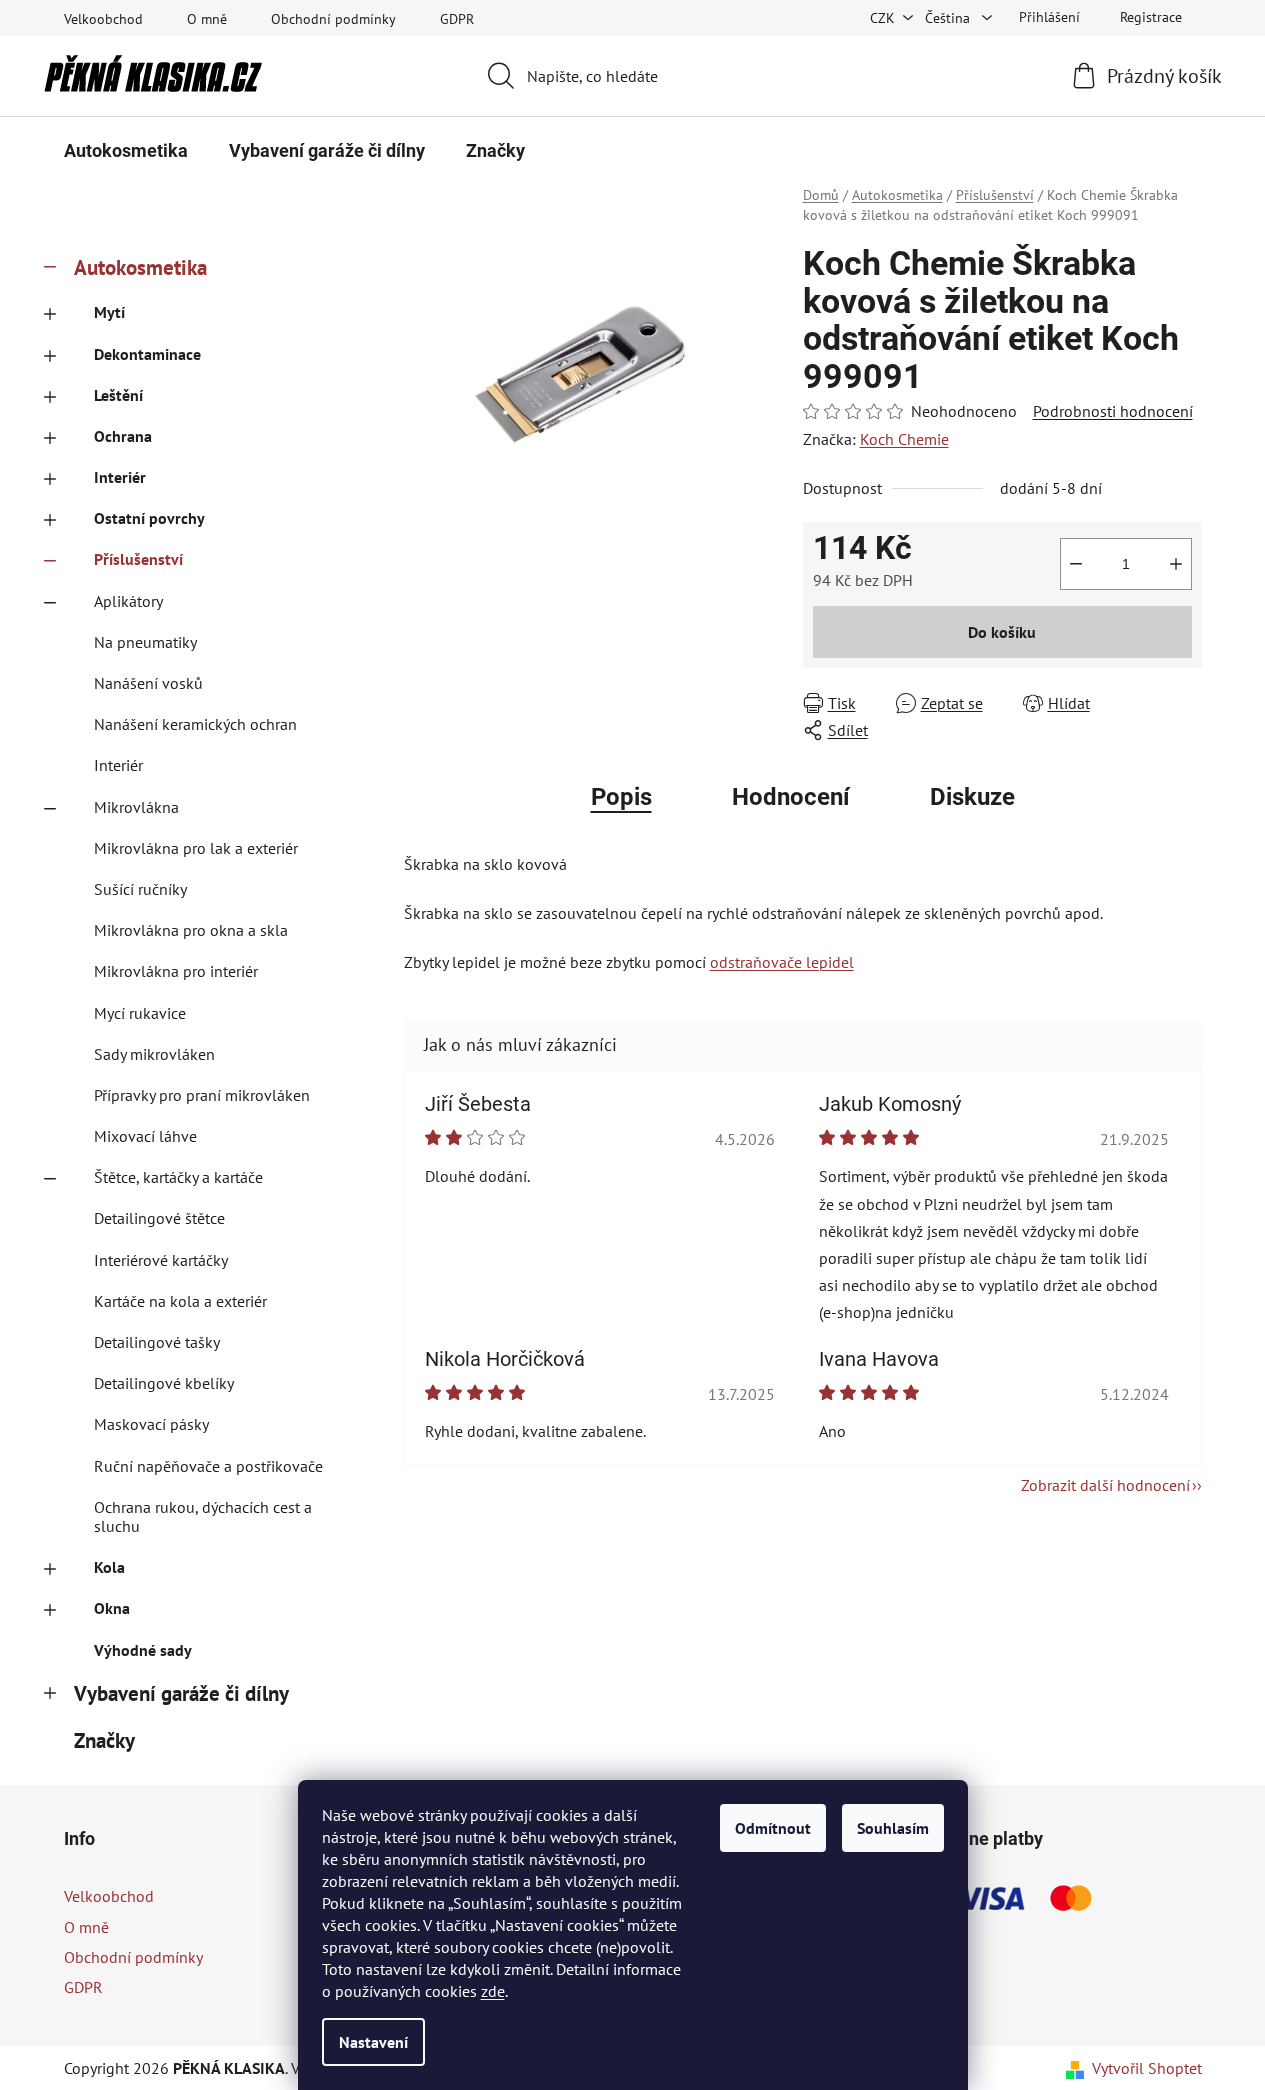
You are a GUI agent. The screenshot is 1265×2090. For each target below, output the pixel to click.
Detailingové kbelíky (164, 1383)
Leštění (118, 395)
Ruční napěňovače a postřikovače (208, 1466)
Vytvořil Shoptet (1147, 2068)
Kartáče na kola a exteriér (180, 1301)
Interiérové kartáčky (161, 1260)
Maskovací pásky (151, 1424)
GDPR (457, 19)
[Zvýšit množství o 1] (1176, 564)
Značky (104, 1740)
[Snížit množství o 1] (1076, 564)
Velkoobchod (103, 19)
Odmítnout (773, 1828)
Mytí (109, 312)
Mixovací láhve (145, 1136)
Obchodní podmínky (333, 19)
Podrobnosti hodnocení (1113, 411)
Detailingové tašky (157, 1342)
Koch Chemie (904, 439)
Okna (112, 1608)
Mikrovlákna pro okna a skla (191, 930)
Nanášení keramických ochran (195, 724)
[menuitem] (126, 151)
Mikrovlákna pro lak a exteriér (196, 848)
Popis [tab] (621, 797)
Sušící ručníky (140, 889)
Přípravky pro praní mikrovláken (202, 1095)
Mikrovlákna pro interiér (176, 971)
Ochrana (123, 436)
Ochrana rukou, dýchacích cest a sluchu (203, 1516)
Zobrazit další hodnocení (1105, 1485)
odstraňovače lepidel (782, 962)
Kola (109, 1567)
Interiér (120, 477)
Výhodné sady (143, 1650)
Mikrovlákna (136, 807)
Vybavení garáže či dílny (181, 1693)
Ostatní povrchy (149, 518)
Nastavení (373, 2042)
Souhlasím (893, 1828)
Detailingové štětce (159, 1218)
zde (493, 1991)
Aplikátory (128, 601)
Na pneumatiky (145, 642)
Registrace (1151, 17)
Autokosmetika (140, 267)
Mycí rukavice (140, 1013)
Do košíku (1002, 632)
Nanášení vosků (148, 683)
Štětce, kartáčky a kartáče (178, 1177)
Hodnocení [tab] (791, 797)
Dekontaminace (147, 354)
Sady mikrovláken (154, 1054)
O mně (207, 19)
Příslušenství (138, 559)
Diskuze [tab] (972, 797)
